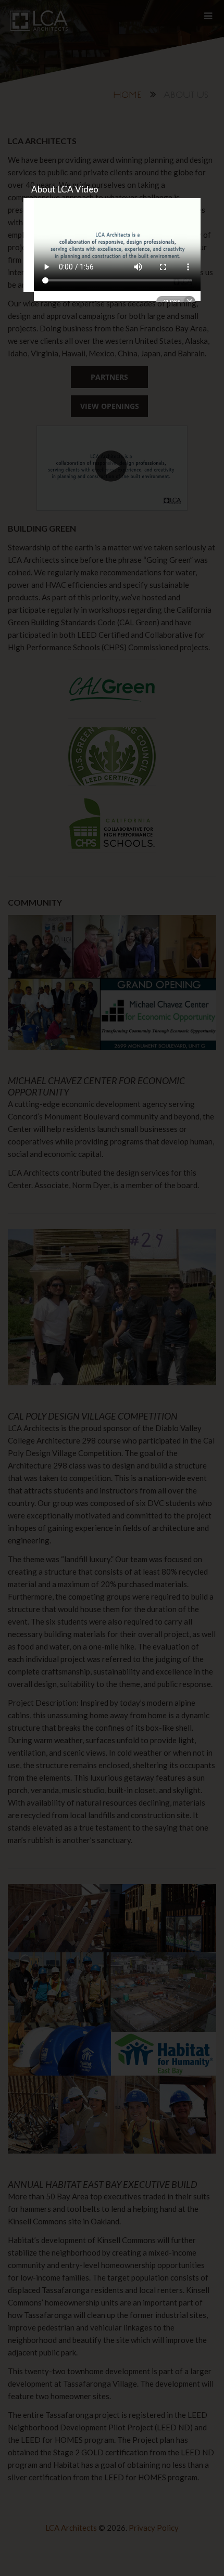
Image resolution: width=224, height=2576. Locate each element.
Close (176, 302)
